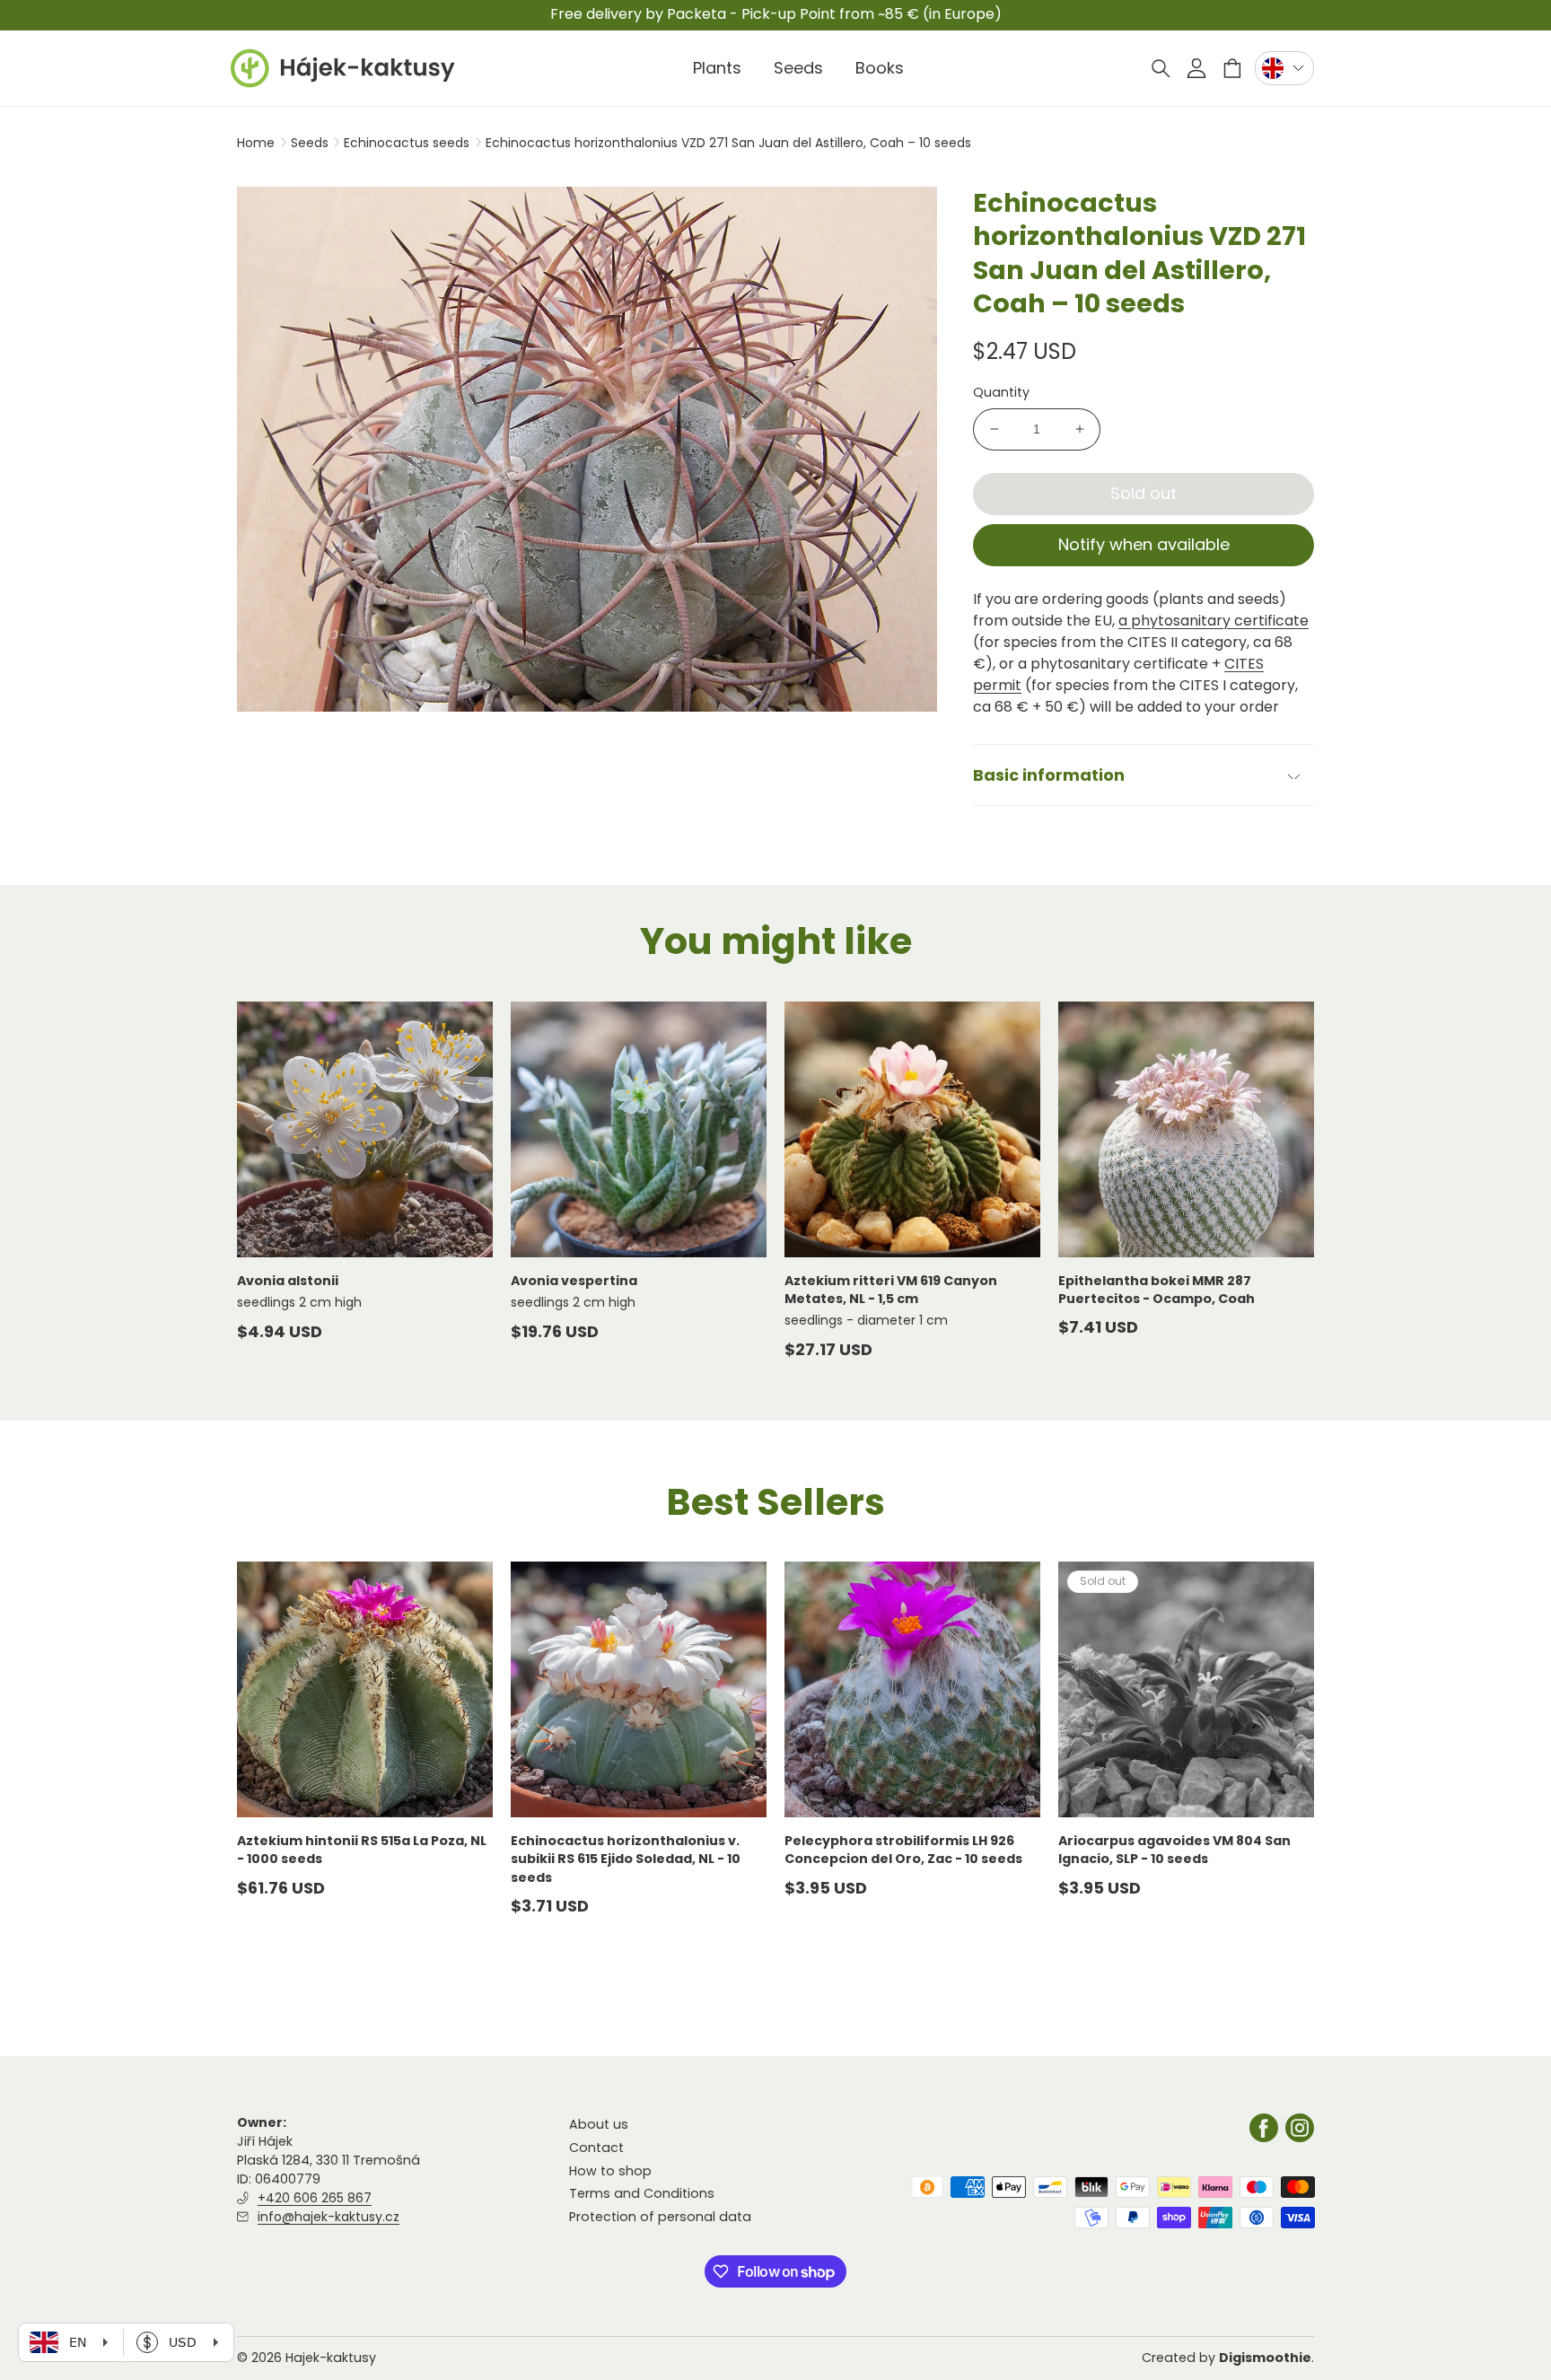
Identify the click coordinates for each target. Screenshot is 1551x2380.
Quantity (1001, 392)
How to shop (610, 2170)
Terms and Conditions (642, 2193)
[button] (1161, 68)
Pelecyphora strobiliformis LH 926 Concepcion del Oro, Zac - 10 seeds (903, 1850)
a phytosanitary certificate (1214, 621)
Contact (596, 2148)
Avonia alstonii (288, 1281)
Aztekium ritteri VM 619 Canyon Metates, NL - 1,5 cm (891, 1290)
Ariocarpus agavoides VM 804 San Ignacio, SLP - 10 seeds (1174, 1850)
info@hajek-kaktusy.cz (329, 2217)
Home (256, 143)
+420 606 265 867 (315, 2198)
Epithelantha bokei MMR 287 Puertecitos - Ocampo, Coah (1157, 1290)
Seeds (311, 143)
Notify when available (1144, 544)
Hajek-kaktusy (331, 2358)
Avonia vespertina (574, 1281)
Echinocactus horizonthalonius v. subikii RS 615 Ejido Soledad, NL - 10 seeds (626, 1859)
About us (599, 2124)
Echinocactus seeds (408, 143)
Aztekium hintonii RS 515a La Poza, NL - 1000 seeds (362, 1850)
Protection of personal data (660, 2216)
